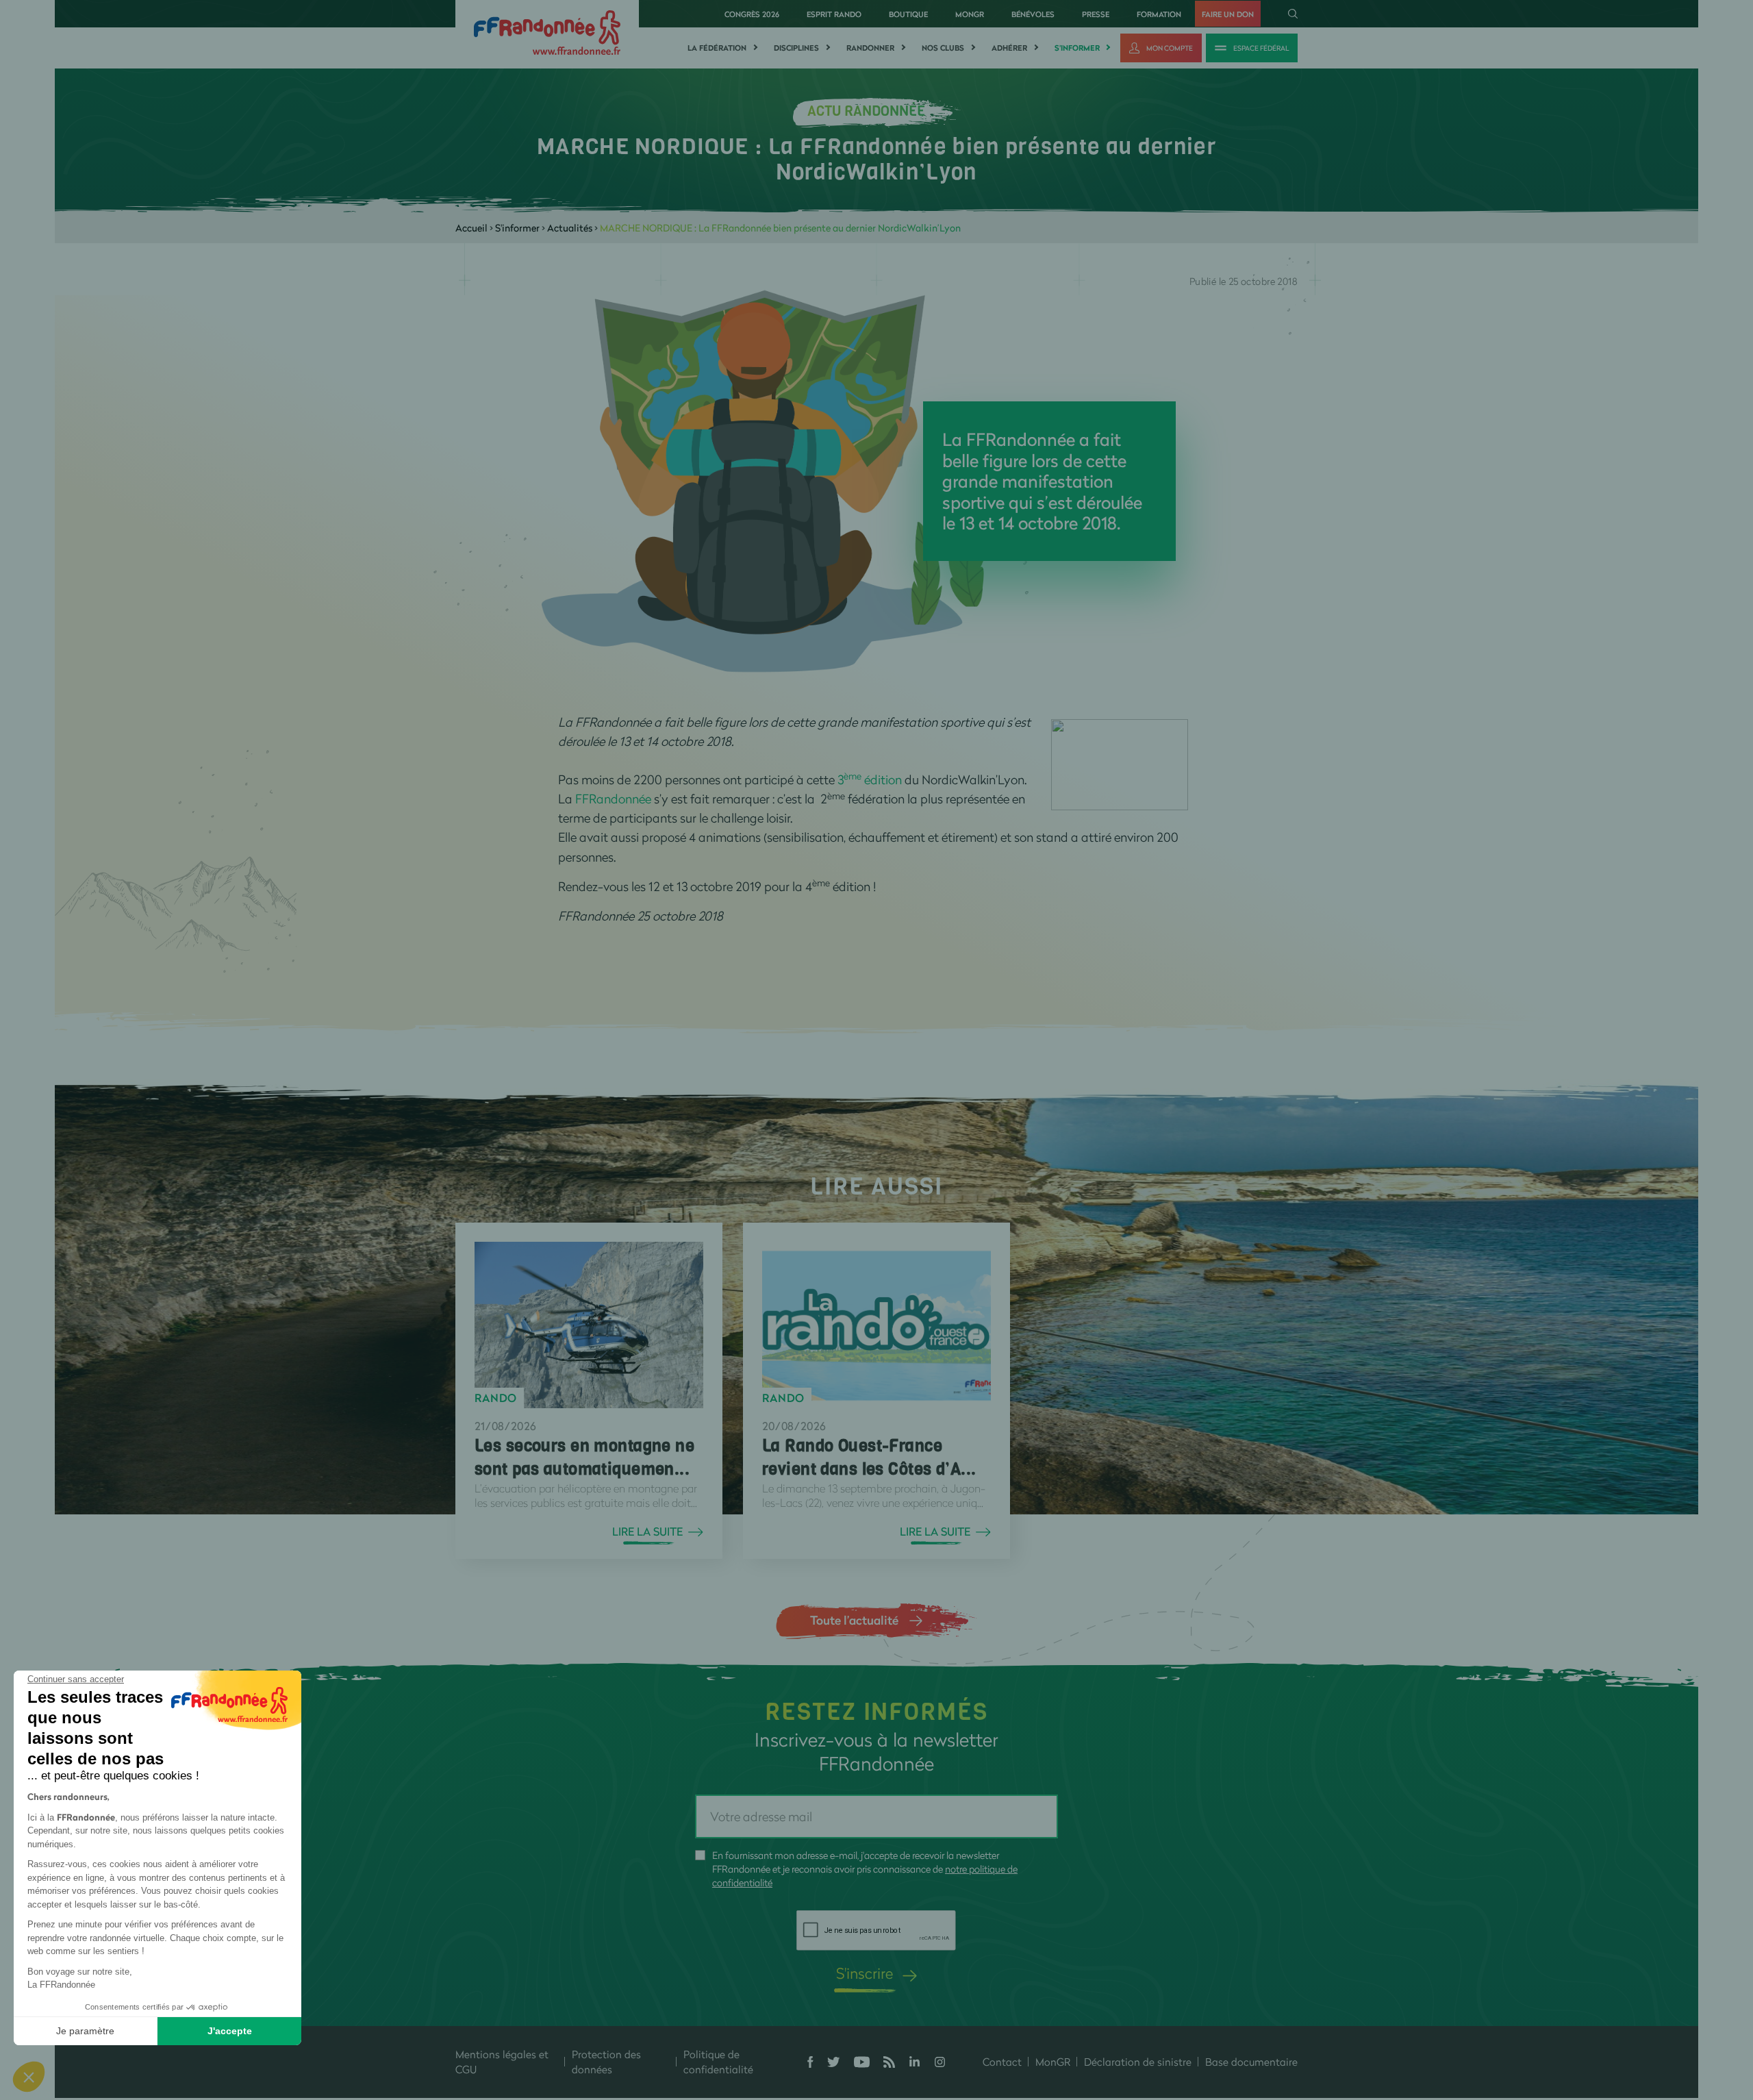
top (818, 2008)
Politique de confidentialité (718, 2062)
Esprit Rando (834, 14)
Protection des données (606, 2062)
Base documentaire (1251, 2062)
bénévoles (1033, 14)
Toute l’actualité (854, 1620)
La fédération (717, 48)
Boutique (908, 14)
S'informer (1077, 48)
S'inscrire (865, 1973)
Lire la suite (647, 1532)
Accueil (471, 228)
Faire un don (1228, 14)
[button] (29, 2077)
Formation (1159, 14)
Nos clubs (943, 48)
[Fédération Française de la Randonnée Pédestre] (547, 31)
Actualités (570, 228)
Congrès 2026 (752, 14)
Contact (1002, 2062)
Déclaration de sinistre (1138, 2062)
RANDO (496, 1398)
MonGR (970, 14)
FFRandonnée (613, 799)
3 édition (871, 779)
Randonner (870, 48)
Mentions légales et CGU (502, 2062)
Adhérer (1009, 48)
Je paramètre (85, 2031)
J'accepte (230, 2031)
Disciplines (796, 48)
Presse (1096, 14)
